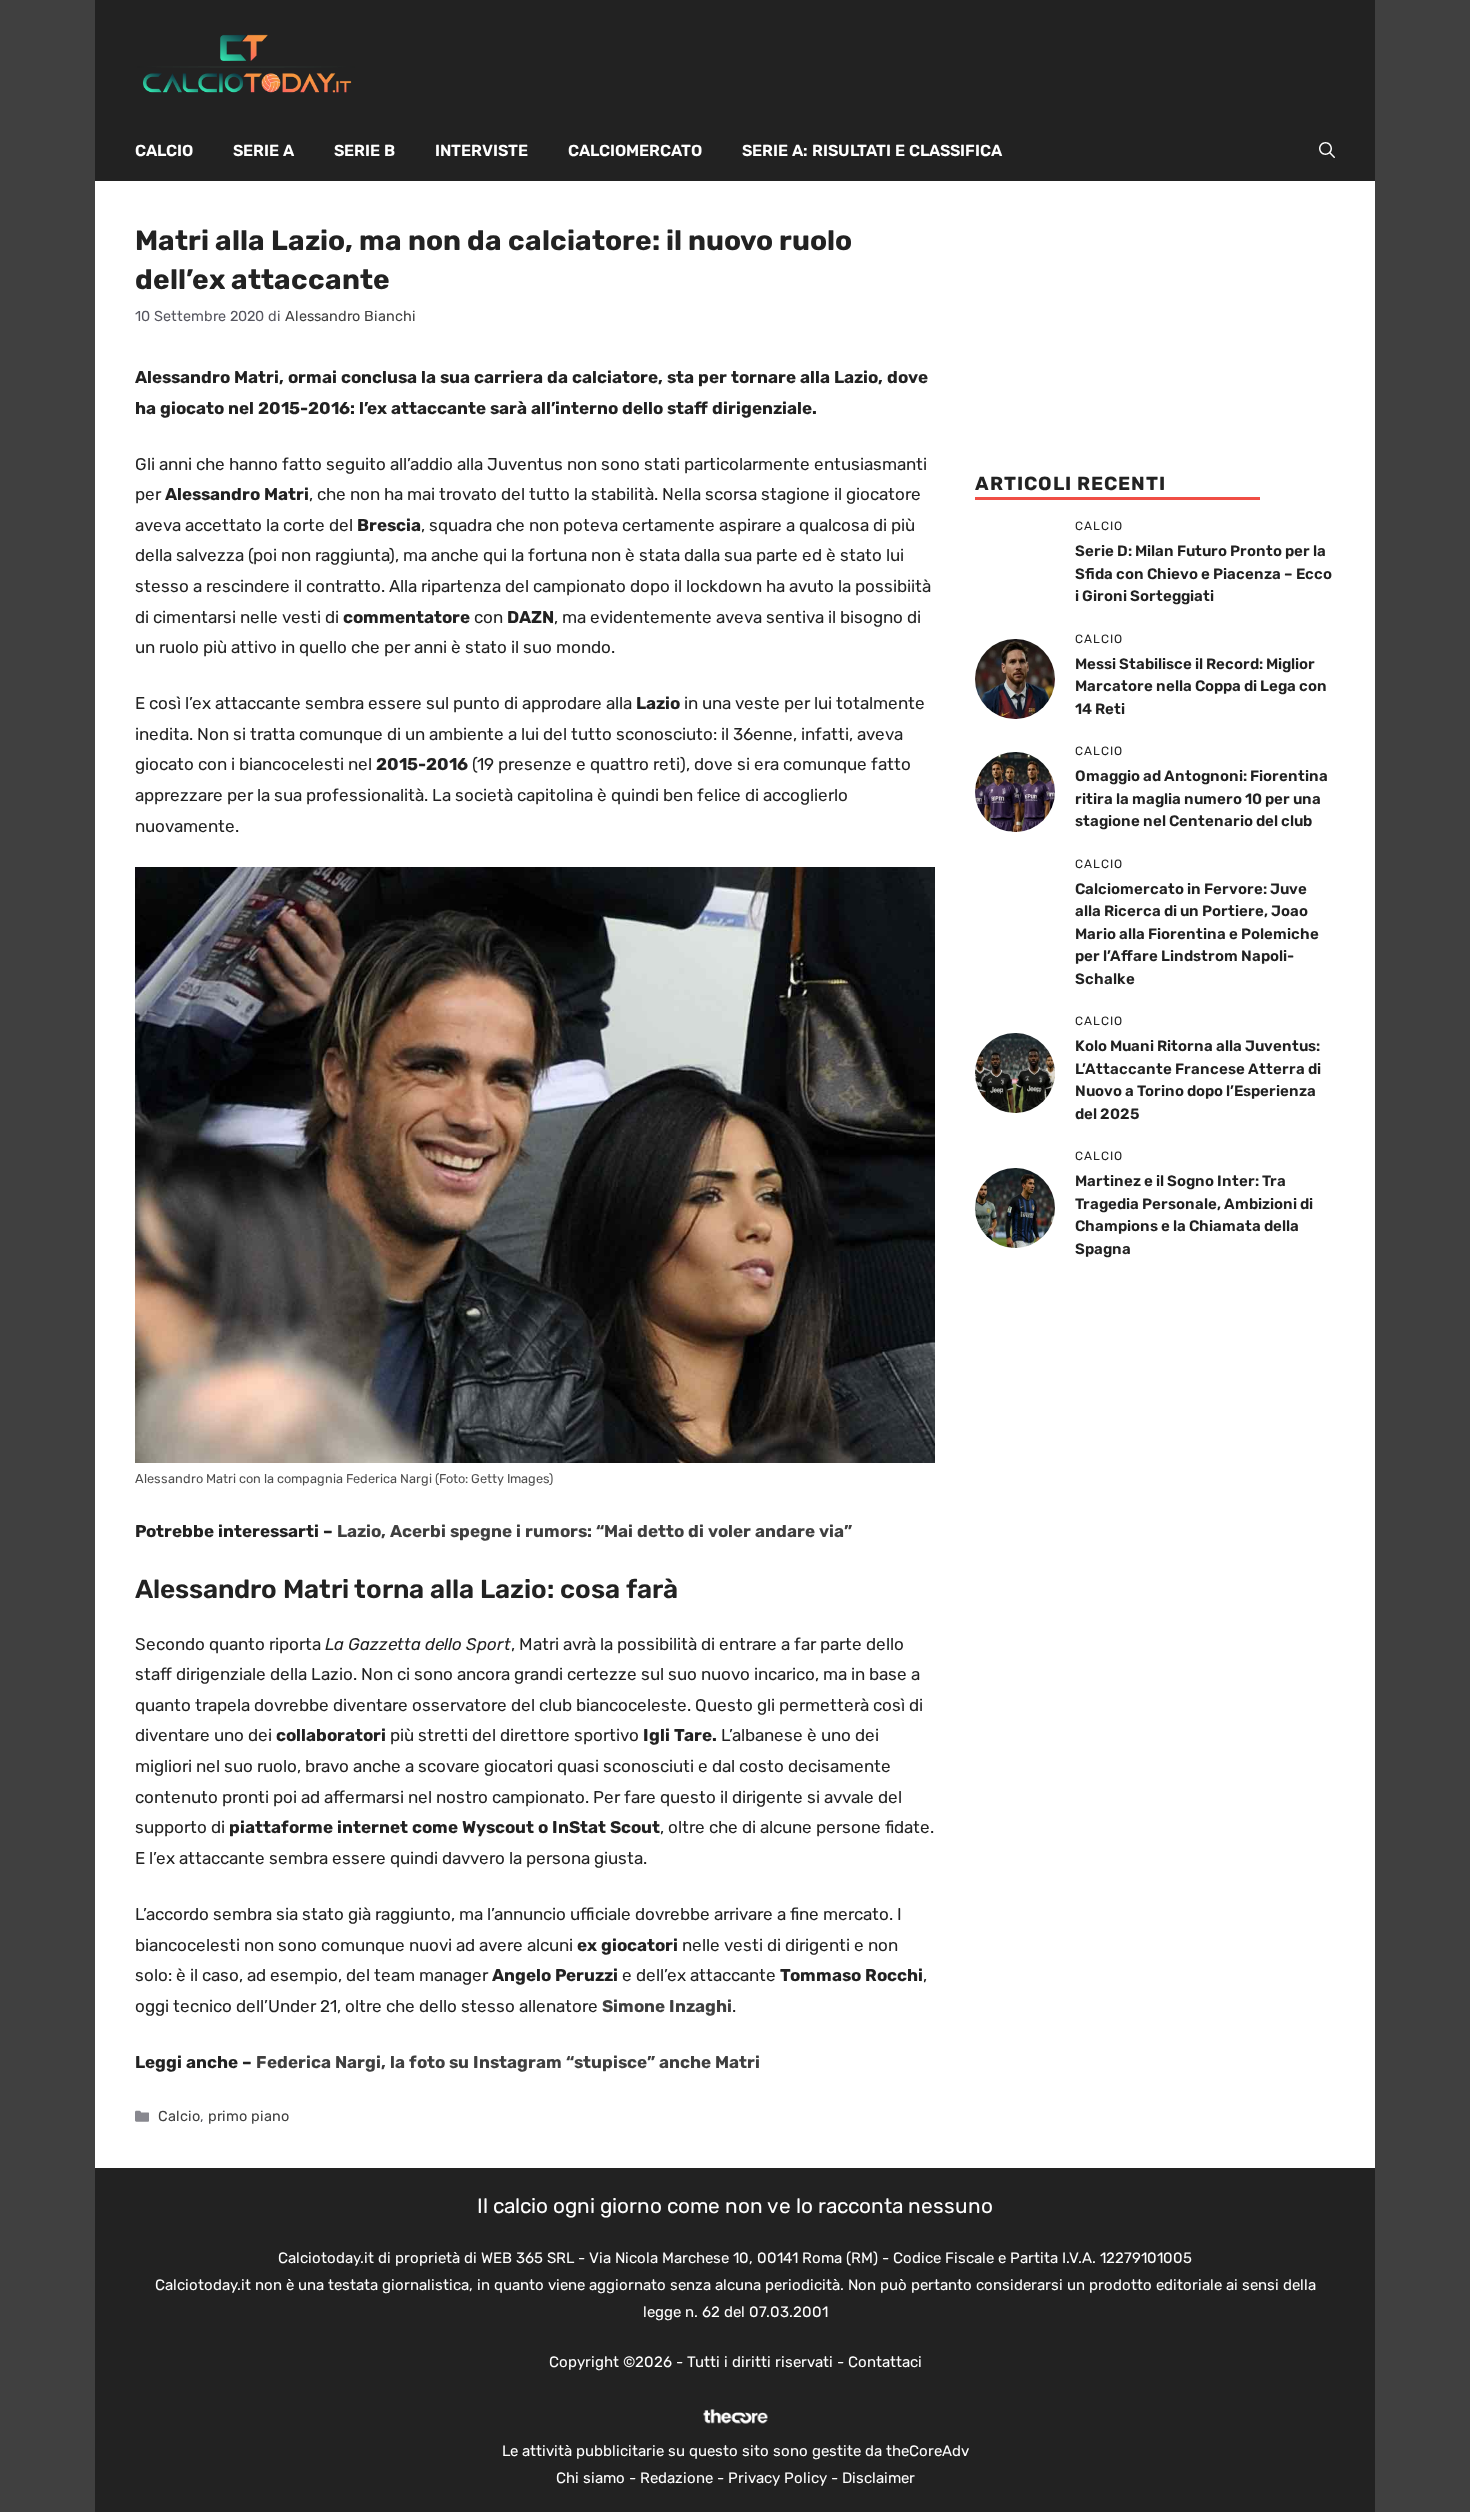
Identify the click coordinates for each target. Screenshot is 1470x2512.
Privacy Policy (777, 2478)
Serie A (263, 150)
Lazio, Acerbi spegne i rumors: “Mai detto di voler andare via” (594, 1531)
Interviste (481, 150)
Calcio (164, 150)
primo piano (248, 2116)
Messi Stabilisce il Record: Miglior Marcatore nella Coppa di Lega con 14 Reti (1201, 686)
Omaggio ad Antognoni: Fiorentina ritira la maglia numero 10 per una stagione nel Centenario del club (1201, 798)
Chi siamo (590, 2478)
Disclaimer (878, 2478)
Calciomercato (635, 150)
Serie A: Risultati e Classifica (872, 150)
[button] (1327, 151)
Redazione (676, 2478)
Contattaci (885, 2362)
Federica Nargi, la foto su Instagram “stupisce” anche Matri (508, 2062)
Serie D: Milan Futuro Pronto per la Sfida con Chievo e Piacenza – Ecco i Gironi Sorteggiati (1203, 573)
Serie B (364, 150)
